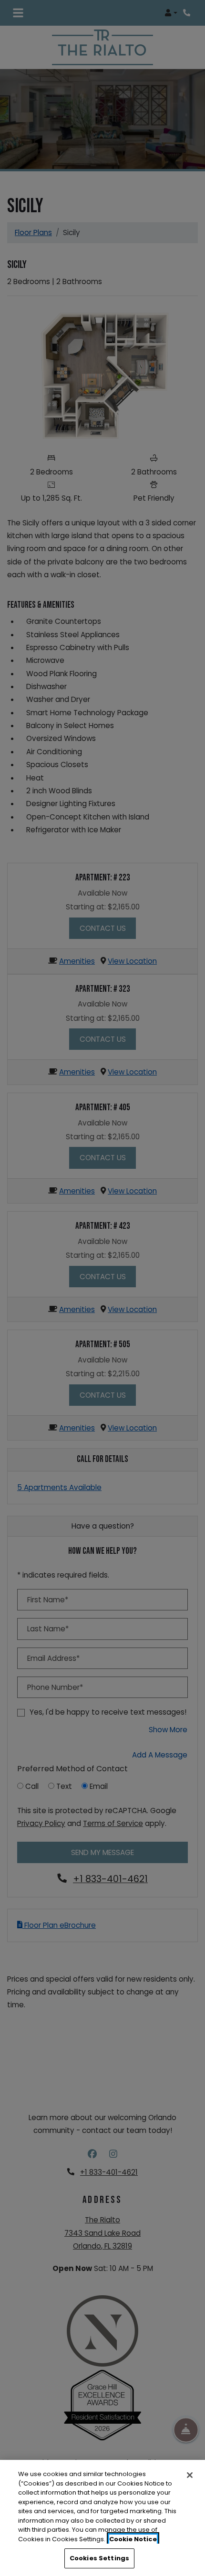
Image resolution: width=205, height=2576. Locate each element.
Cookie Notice (133, 2539)
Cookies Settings (99, 2558)
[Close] (190, 2475)
